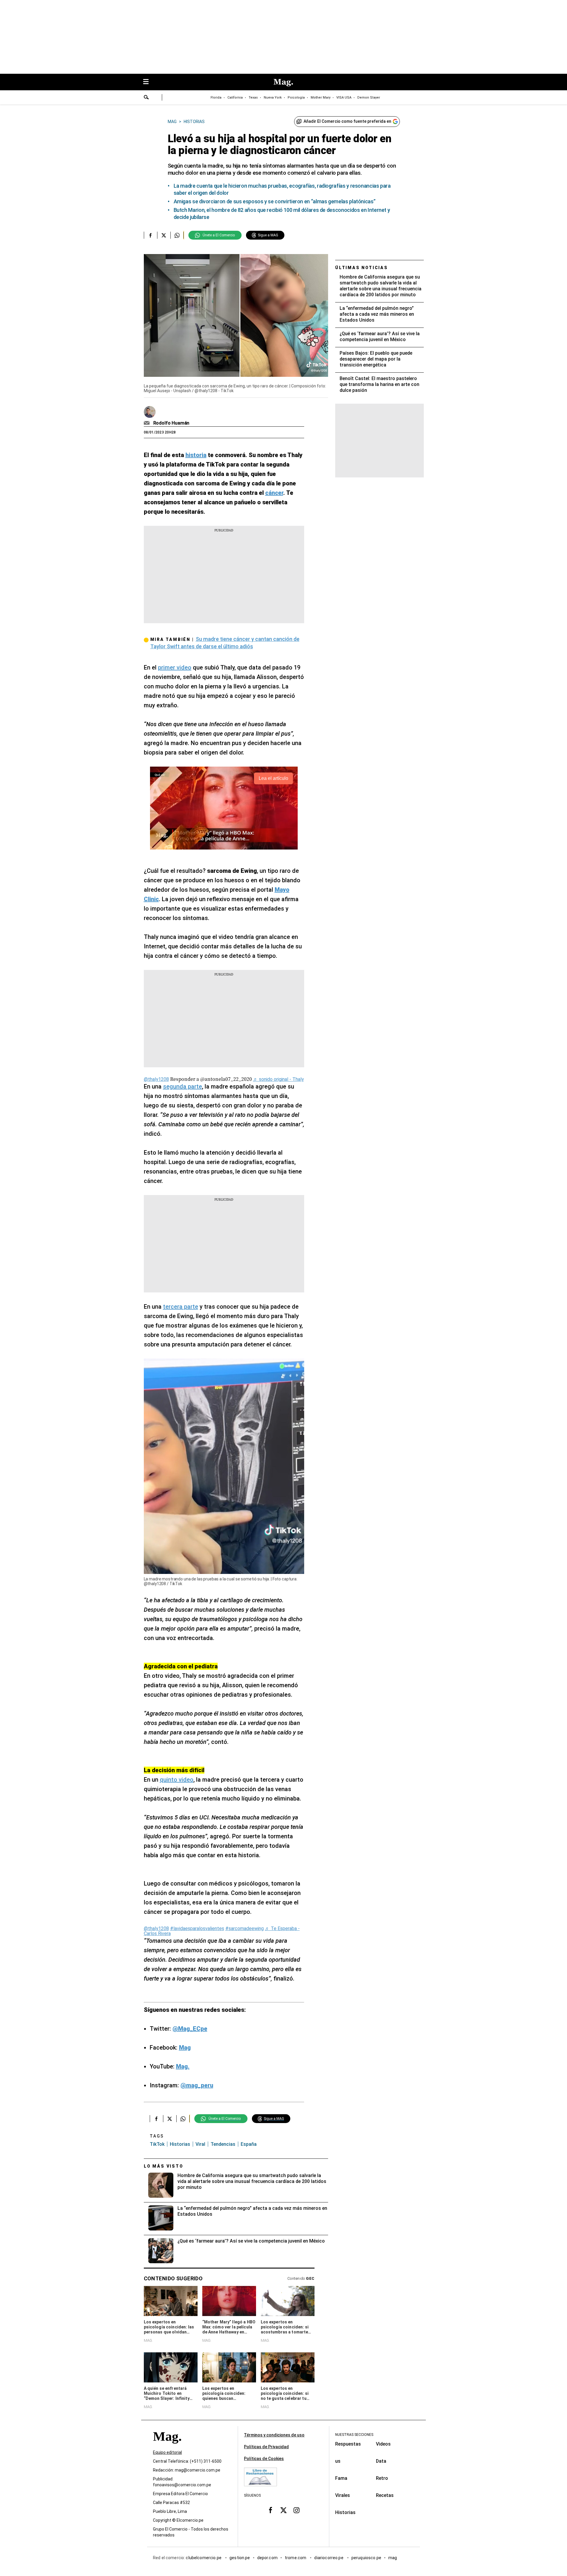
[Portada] (167, 2447)
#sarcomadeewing (245, 1928)
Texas (253, 98)
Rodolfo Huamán (171, 423)
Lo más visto (164, 2166)
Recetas (385, 2495)
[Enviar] (146, 98)
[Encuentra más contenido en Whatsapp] (177, 235)
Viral (200, 2144)
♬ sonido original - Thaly (278, 1079)
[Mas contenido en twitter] (283, 2510)
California (235, 98)
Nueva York (273, 98)
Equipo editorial (167, 2453)
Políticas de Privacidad (266, 2447)
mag (393, 2558)
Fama (341, 2478)
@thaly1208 (156, 1079)
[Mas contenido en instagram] (296, 2510)
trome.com (296, 2558)
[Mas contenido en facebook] (271, 2510)
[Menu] (149, 82)
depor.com (267, 2558)
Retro (382, 2478)
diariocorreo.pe (329, 2558)
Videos (383, 2444)
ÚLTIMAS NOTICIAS (362, 268)
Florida (216, 98)
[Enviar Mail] (148, 423)
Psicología (296, 98)
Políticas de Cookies (264, 2459)
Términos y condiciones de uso (274, 2435)
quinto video (177, 1780)
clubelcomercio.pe (204, 2558)
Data (381, 2461)
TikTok (157, 2144)
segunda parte (183, 1086)
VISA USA (344, 98)
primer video (175, 667)
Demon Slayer (369, 98)
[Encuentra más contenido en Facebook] (150, 235)
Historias (180, 2144)
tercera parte (181, 1307)
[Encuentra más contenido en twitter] (164, 235)
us (338, 2461)
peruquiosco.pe (366, 2558)
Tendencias (223, 2144)
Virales (343, 2495)
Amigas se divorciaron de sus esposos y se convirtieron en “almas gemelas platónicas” (275, 201)
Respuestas (348, 2444)
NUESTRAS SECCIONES (354, 2435)
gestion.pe (240, 2558)
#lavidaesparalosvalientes (197, 1928)
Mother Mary (321, 98)
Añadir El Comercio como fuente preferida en (347, 121)
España (249, 2144)
